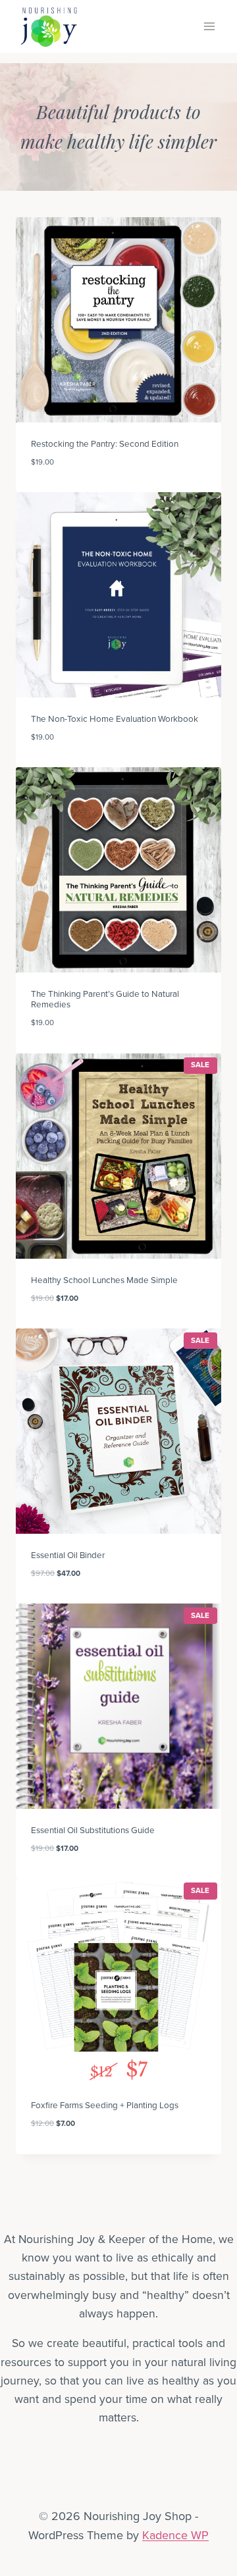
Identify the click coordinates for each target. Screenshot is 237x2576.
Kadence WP (175, 2535)
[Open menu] (209, 26)
